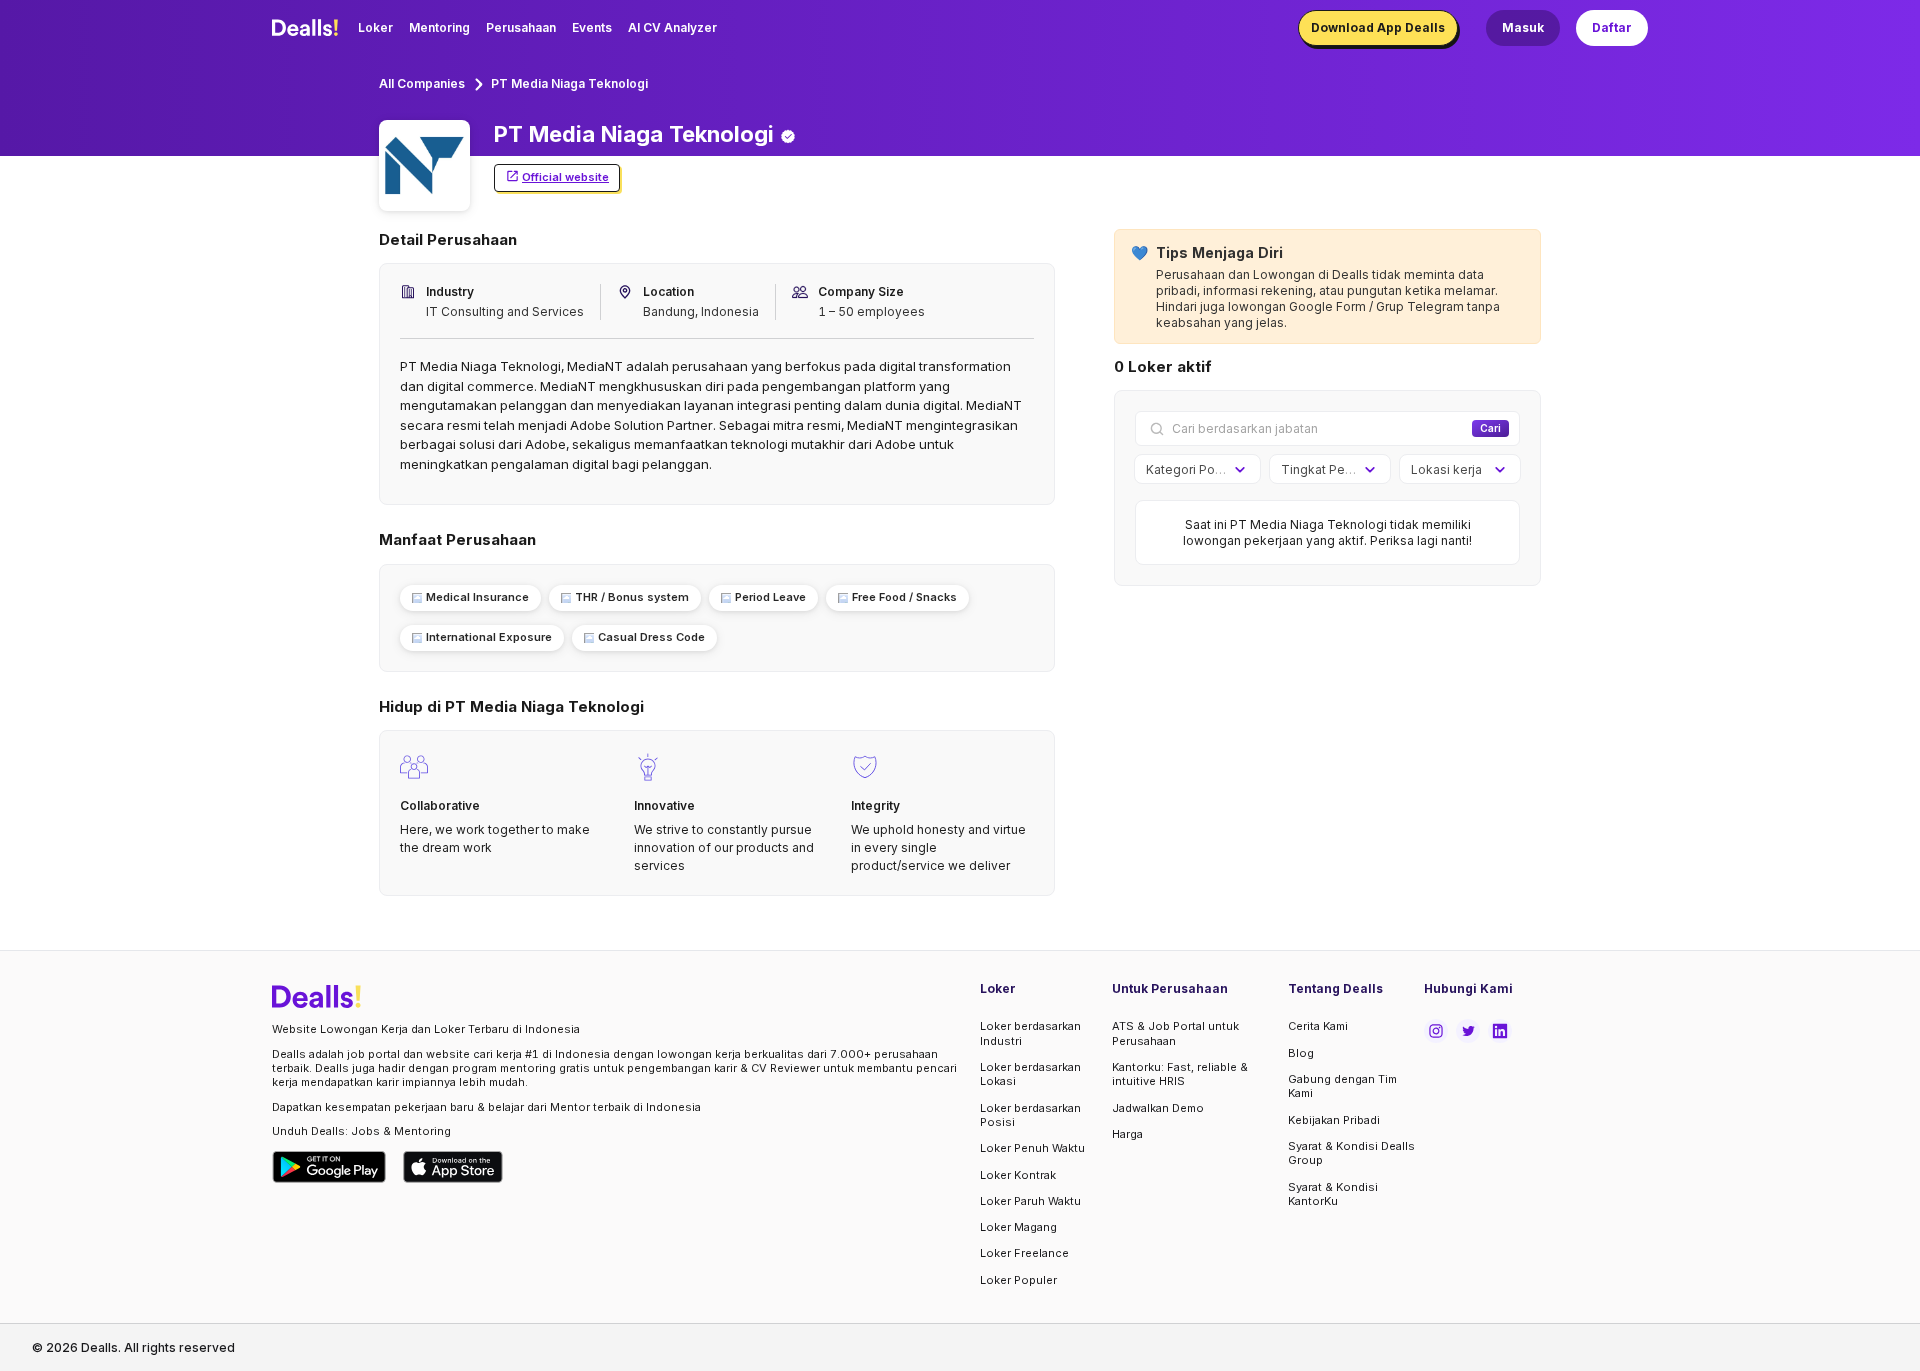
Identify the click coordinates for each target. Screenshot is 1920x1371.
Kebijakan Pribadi (1334, 1120)
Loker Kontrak (1018, 1175)
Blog (1301, 1053)
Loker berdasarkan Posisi (1030, 1115)
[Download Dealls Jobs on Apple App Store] (453, 1167)
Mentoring (439, 27)
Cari (1490, 428)
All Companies (422, 83)
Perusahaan (521, 27)
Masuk (1523, 27)
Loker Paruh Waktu (1030, 1201)
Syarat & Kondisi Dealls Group (1351, 1153)
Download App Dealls (1378, 27)
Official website (565, 177)
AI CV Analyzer (672, 27)
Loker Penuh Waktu (1032, 1148)
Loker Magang (1018, 1227)
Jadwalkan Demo (1158, 1108)
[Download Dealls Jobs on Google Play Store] (329, 1167)
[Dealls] (308, 28)
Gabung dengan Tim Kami (1342, 1086)
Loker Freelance (1024, 1253)
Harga (1127, 1134)
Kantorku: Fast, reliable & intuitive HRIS (1180, 1074)
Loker (375, 27)
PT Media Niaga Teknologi (569, 83)
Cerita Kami (1318, 1026)
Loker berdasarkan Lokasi (1030, 1074)
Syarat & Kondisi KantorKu (1333, 1194)
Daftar (1612, 27)
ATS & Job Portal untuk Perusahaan (1175, 1033)
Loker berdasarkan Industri (1030, 1033)
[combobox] (1190, 470)
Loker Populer (1018, 1280)
